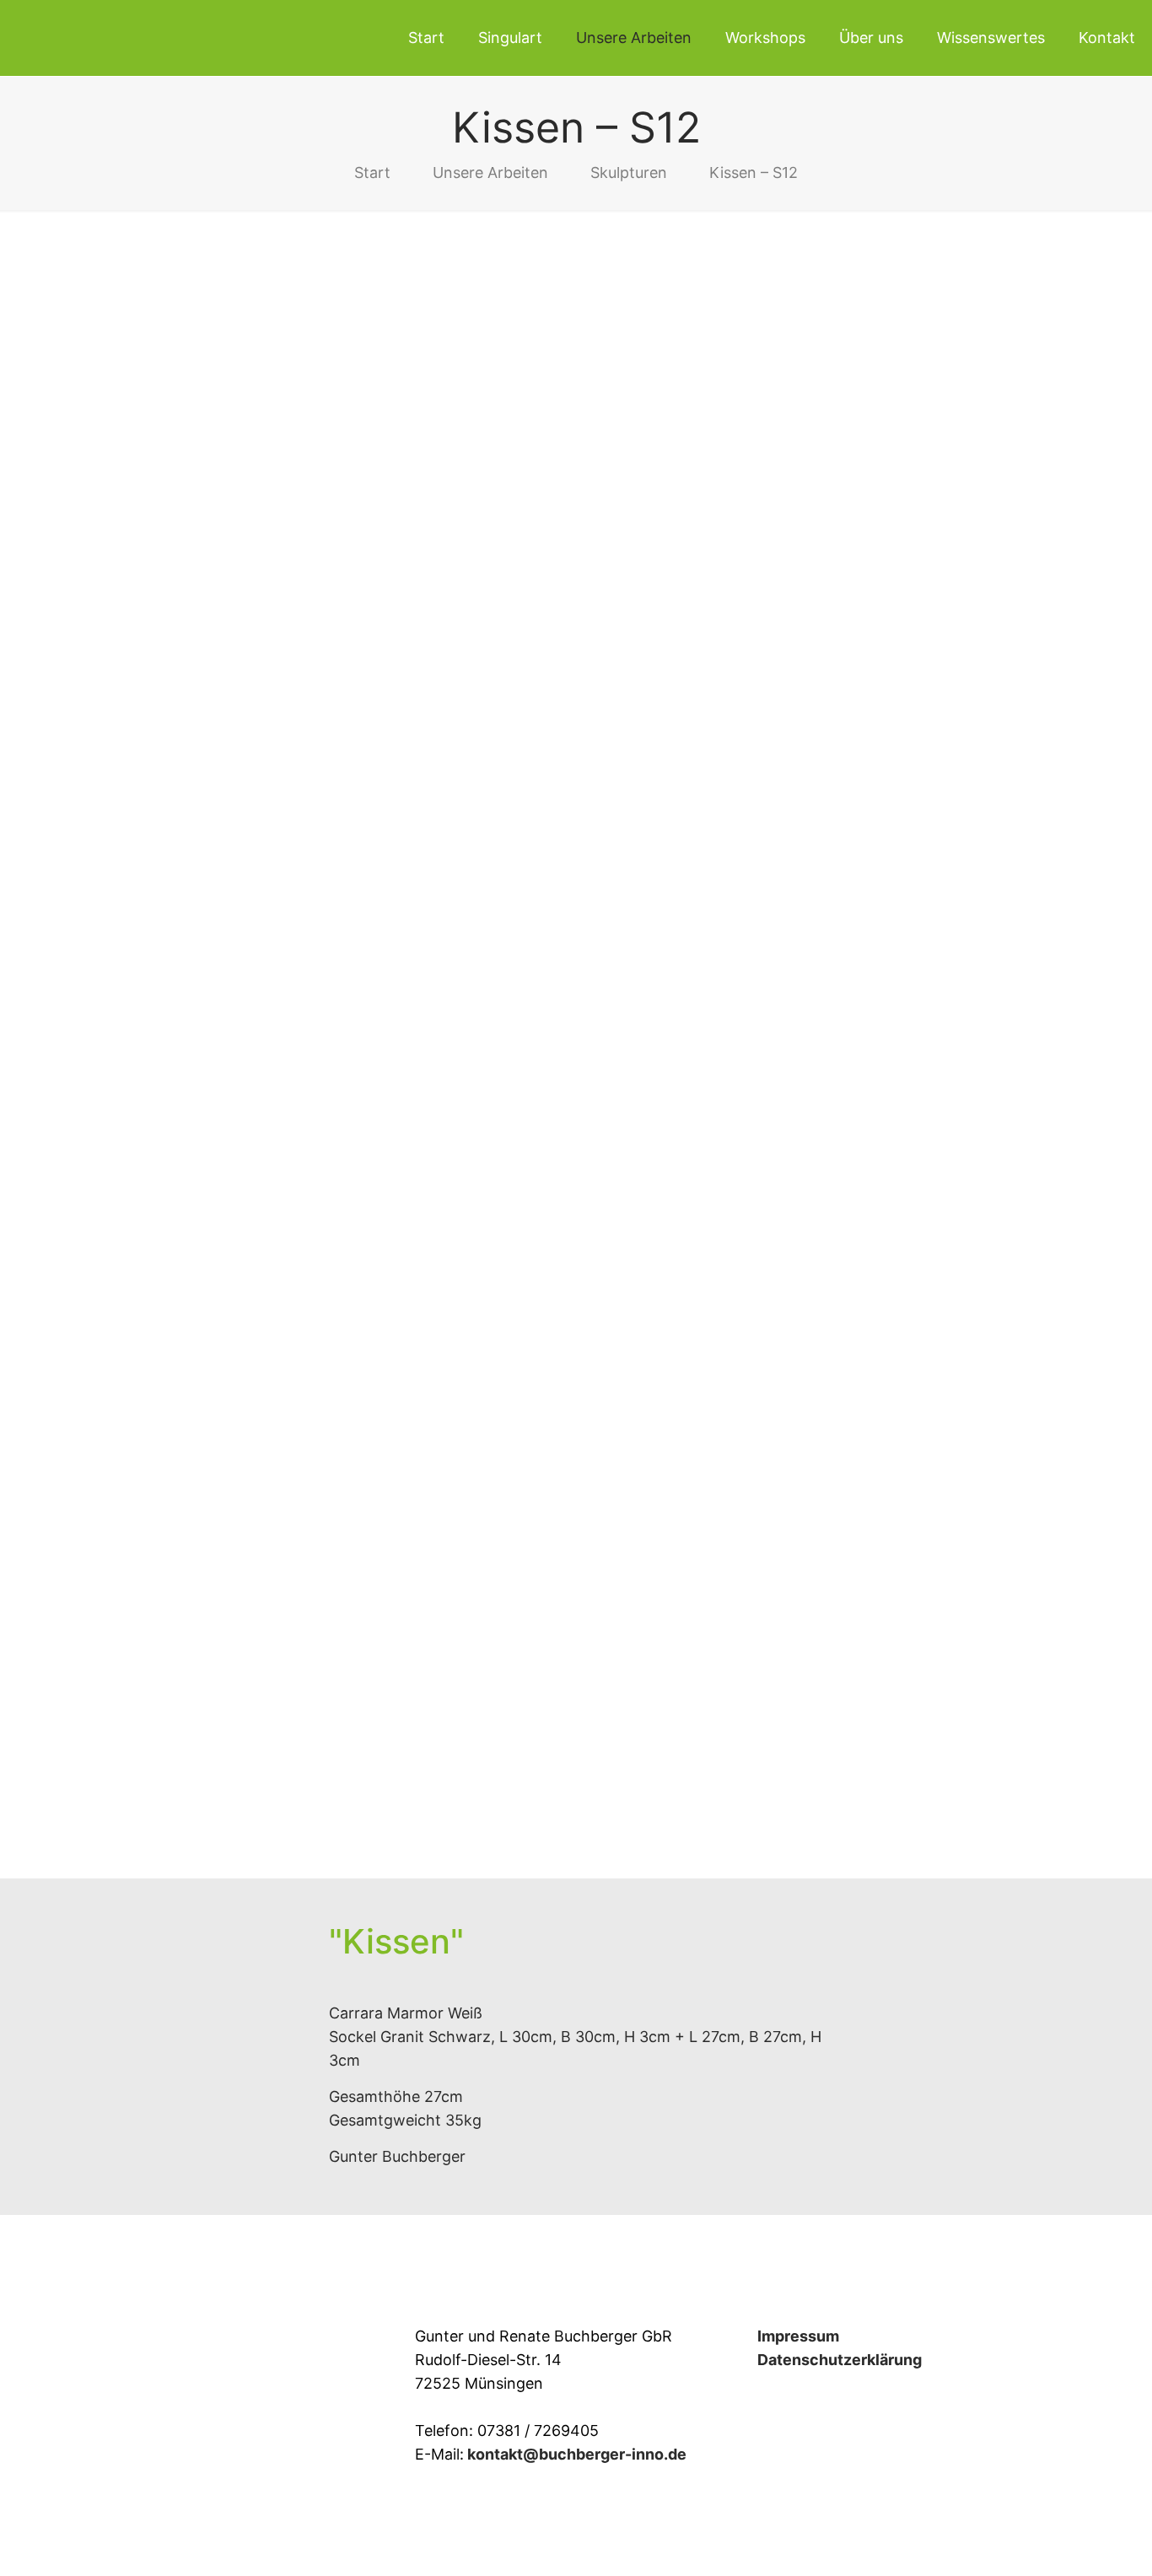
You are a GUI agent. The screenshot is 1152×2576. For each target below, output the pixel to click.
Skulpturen (629, 172)
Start (372, 172)
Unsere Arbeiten (490, 172)
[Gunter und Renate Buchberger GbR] (148, 38)
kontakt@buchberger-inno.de (577, 2454)
